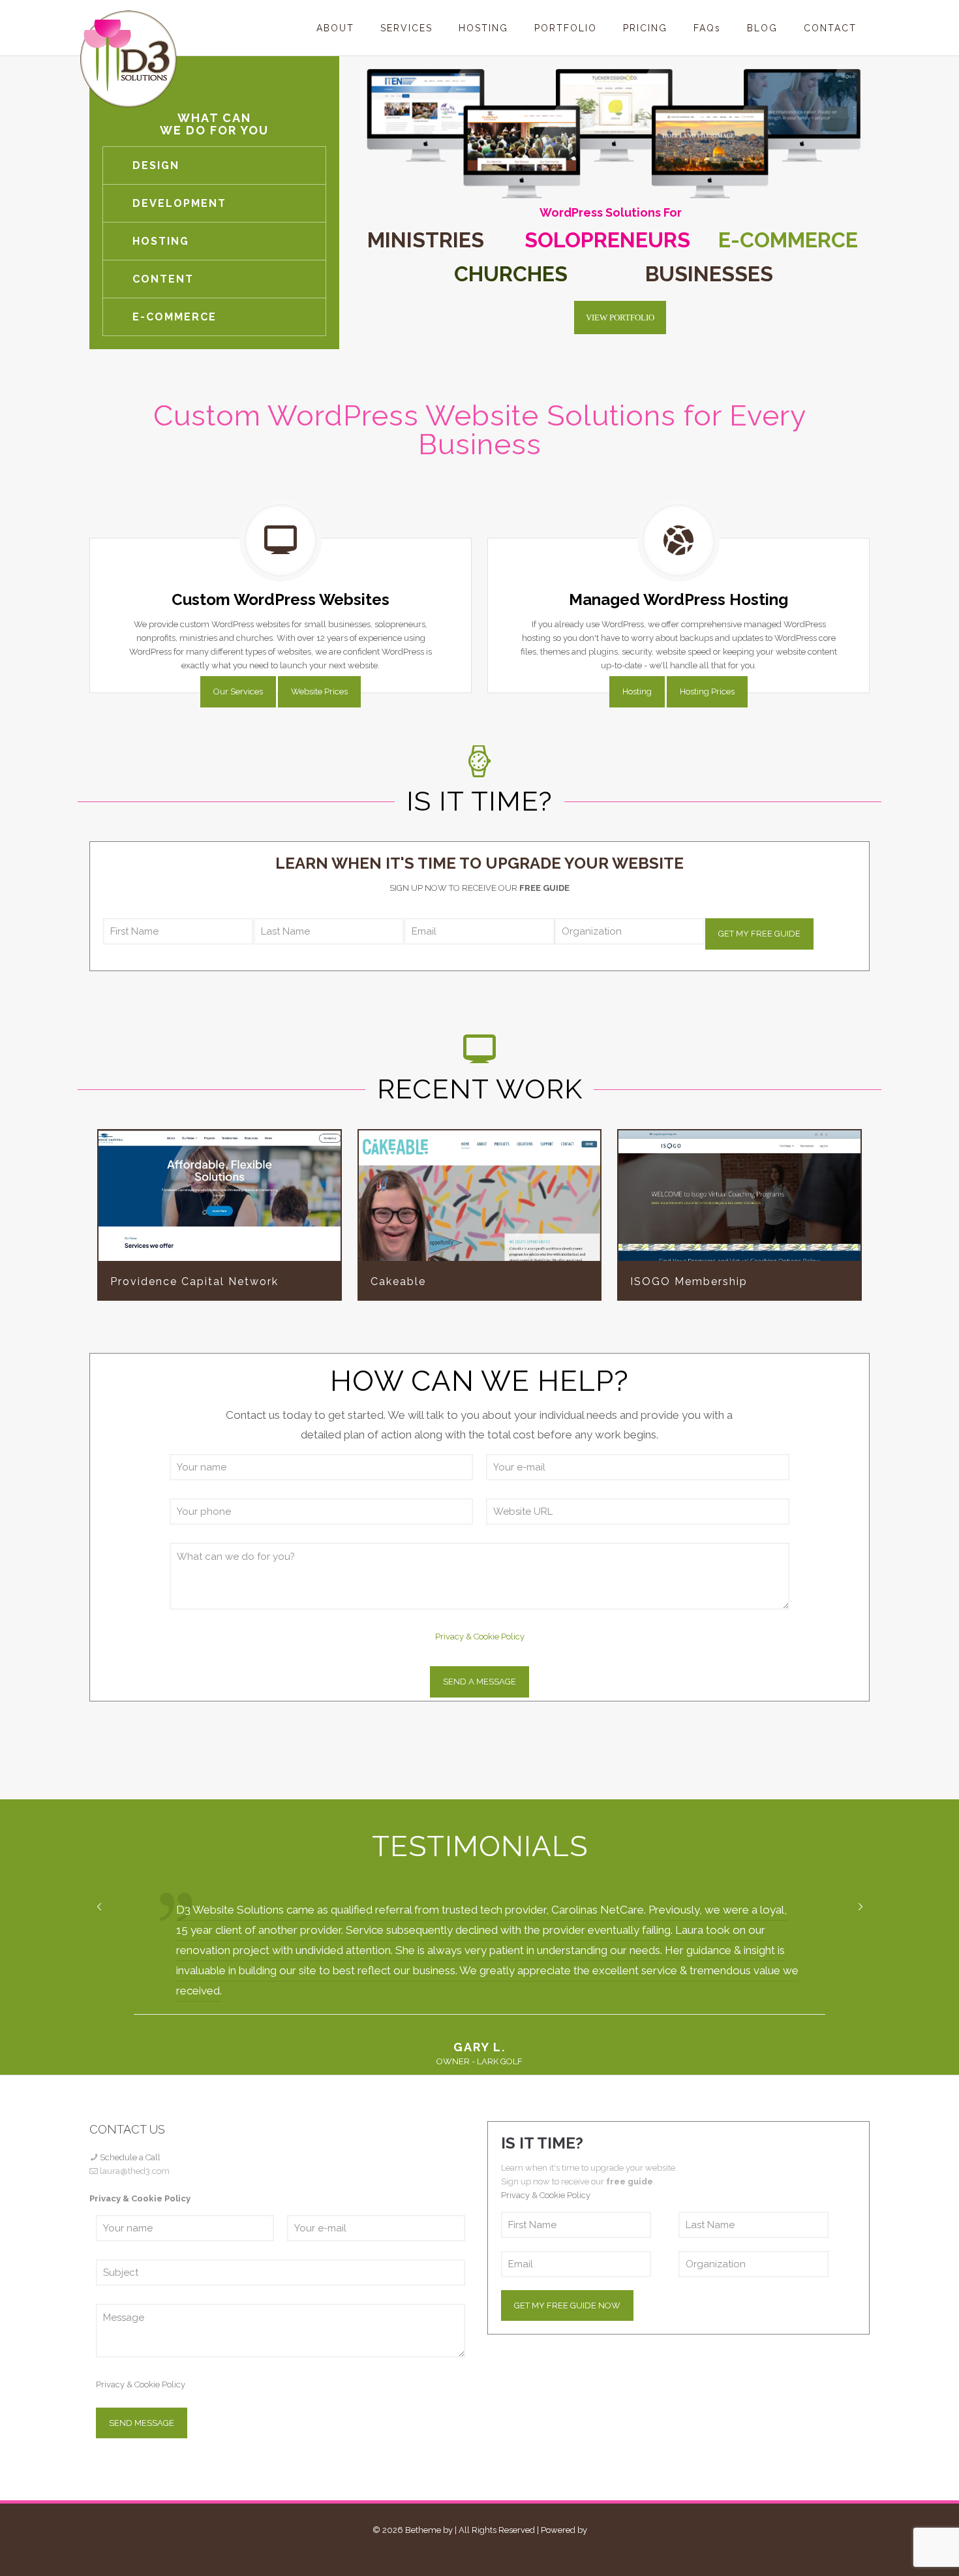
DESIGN (156, 165)
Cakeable (479, 1196)
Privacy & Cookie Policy (480, 1637)
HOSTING (161, 241)
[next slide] (860, 1907)
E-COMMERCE (175, 317)
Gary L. (479, 2047)
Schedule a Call (130, 2157)
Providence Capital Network (219, 1196)
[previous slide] (99, 1907)
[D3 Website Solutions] (129, 59)
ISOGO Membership (740, 1196)
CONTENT (163, 279)
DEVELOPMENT (179, 203)
